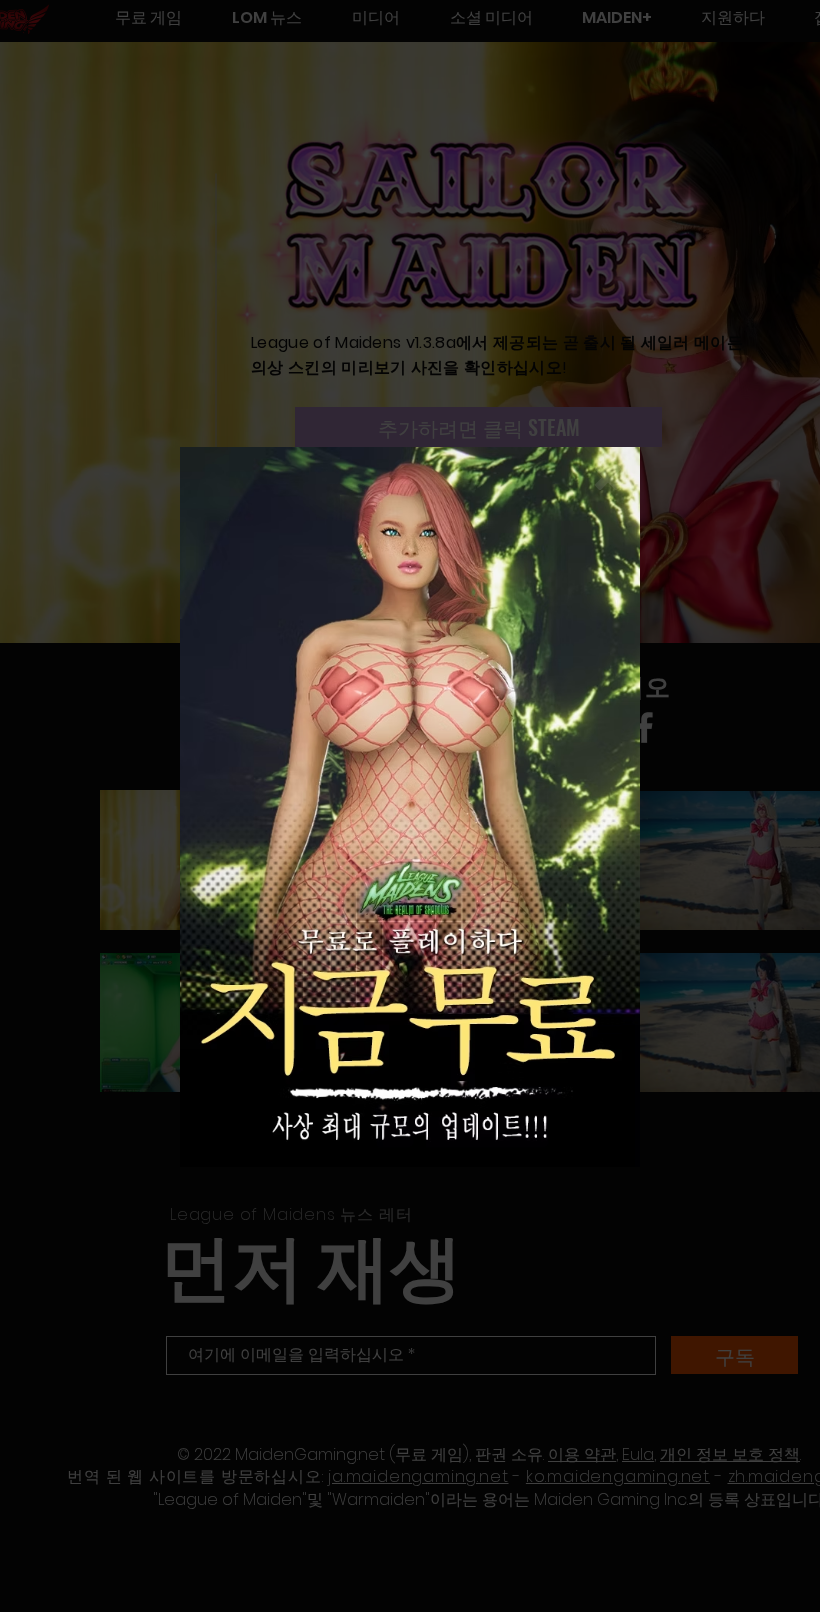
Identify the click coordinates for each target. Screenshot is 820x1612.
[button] (608, 477)
